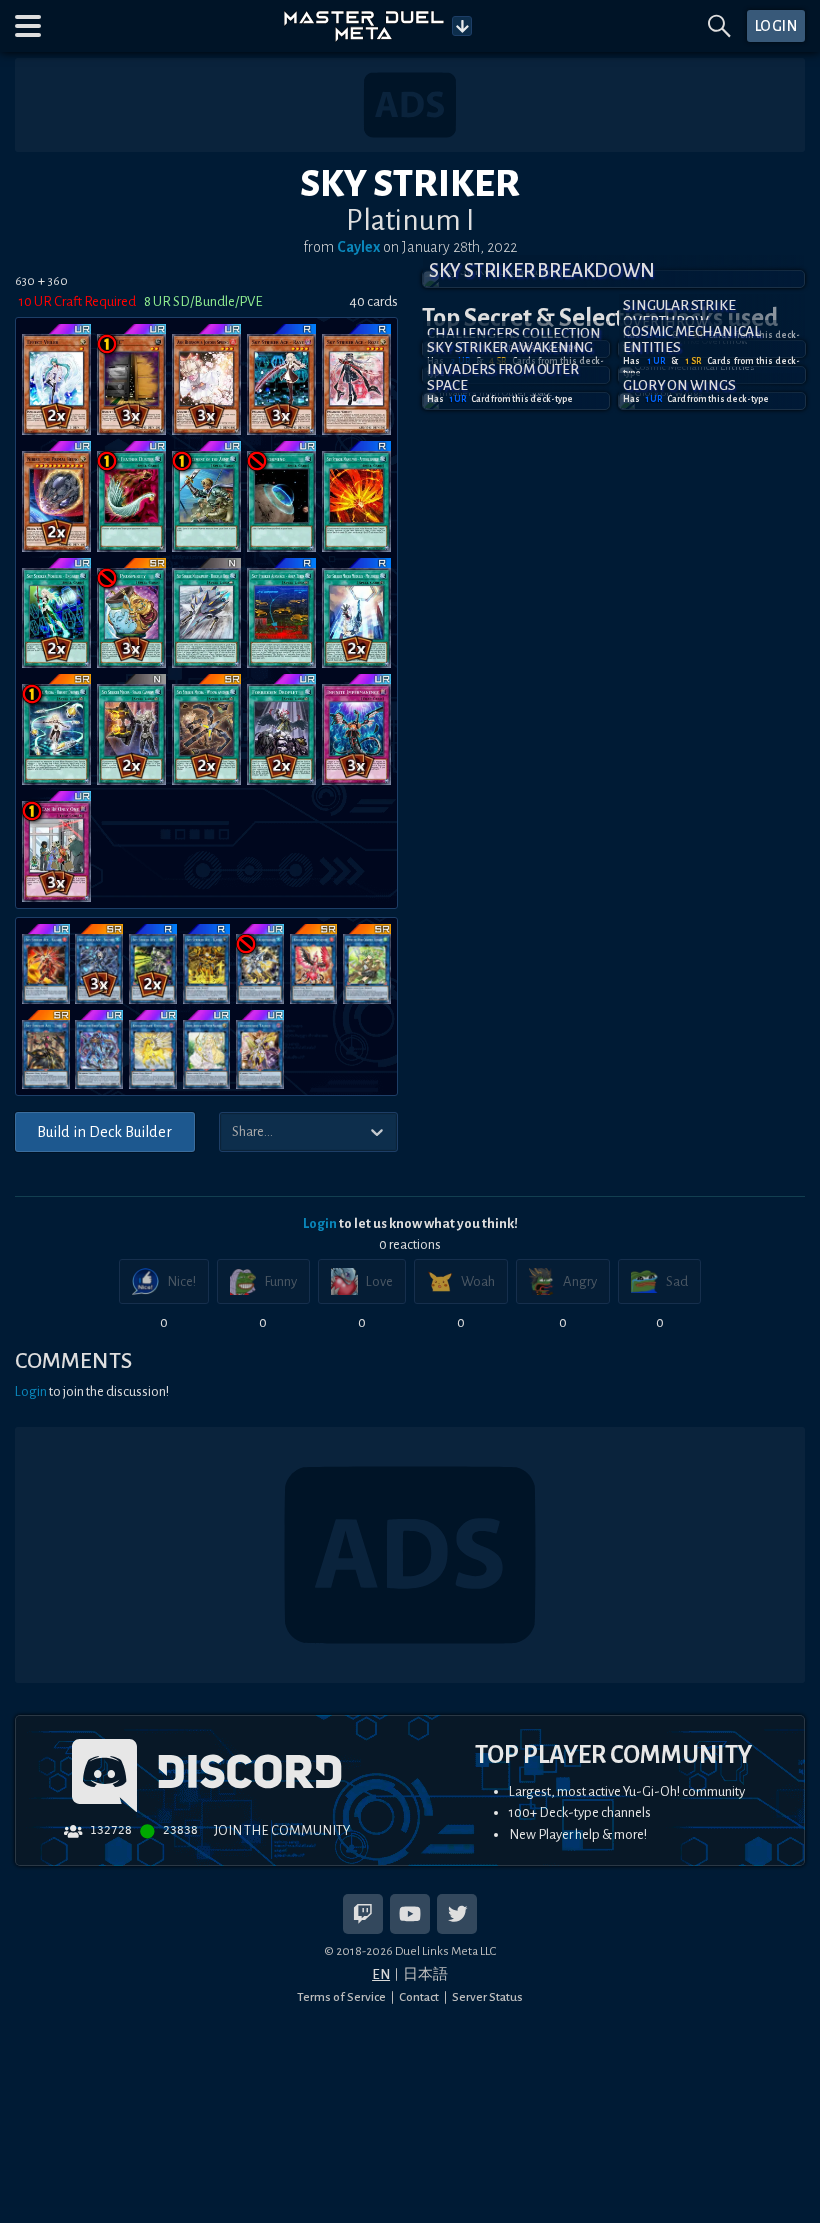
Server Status (487, 1997)
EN (381, 1974)
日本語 (425, 1974)
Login (320, 1223)
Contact (419, 1997)
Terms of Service (341, 1997)
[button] (28, 26)
